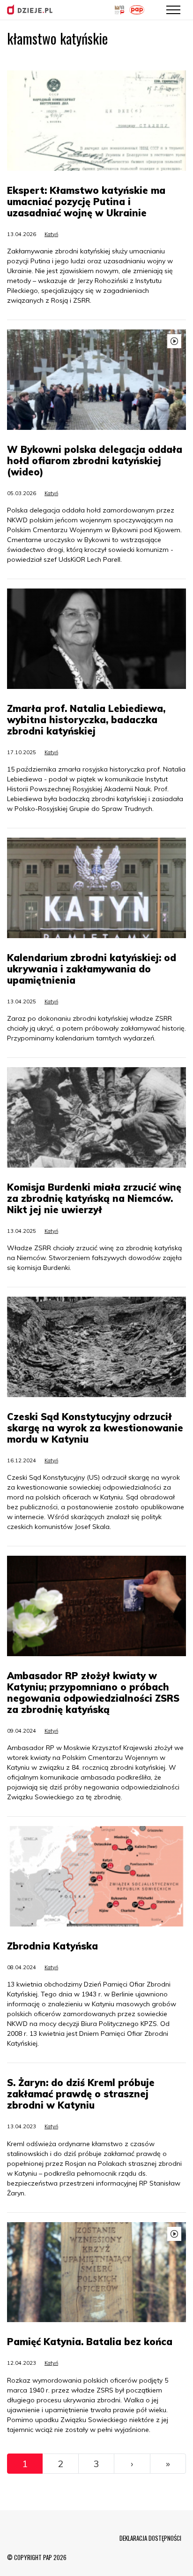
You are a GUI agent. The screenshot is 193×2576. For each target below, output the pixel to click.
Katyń (51, 234)
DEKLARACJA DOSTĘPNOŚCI (150, 2538)
